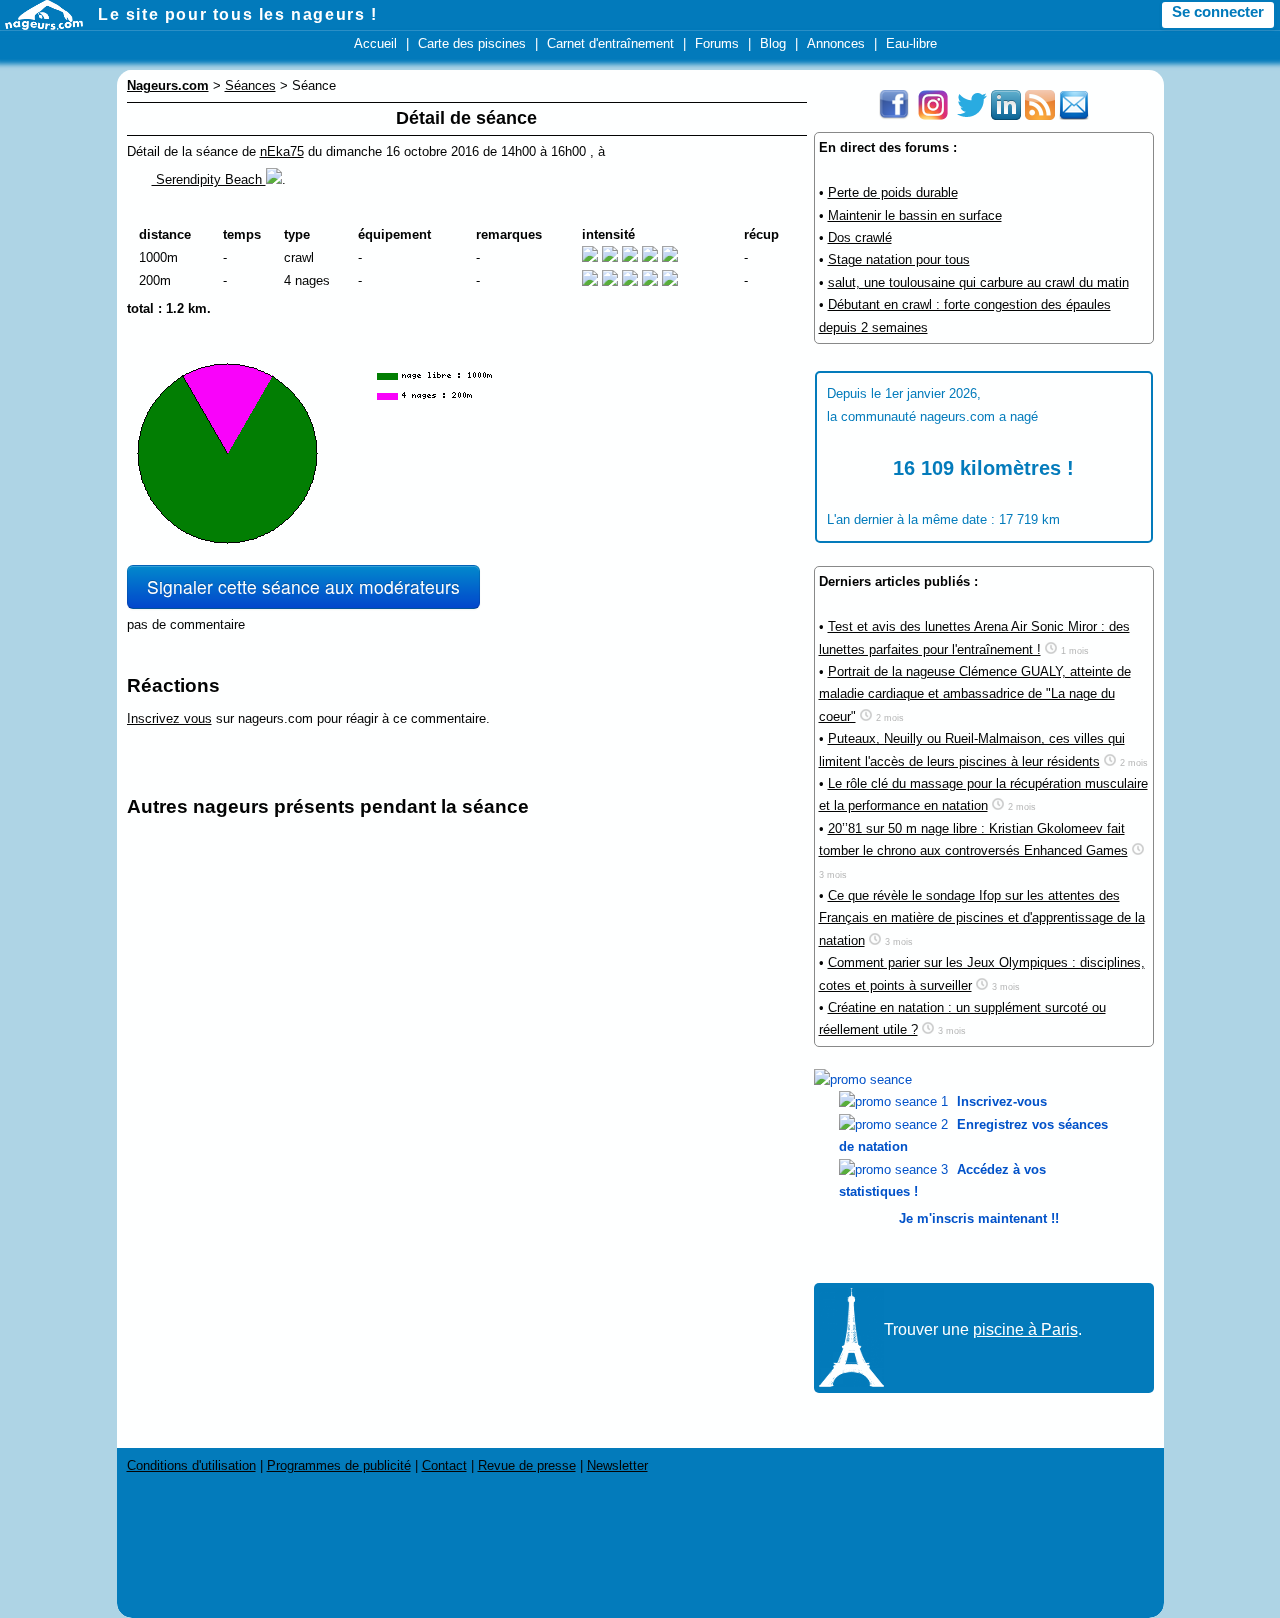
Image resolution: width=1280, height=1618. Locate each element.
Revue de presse (527, 1465)
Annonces (836, 43)
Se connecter (1218, 12)
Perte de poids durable (893, 192)
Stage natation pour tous (899, 259)
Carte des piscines (472, 43)
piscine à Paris (1025, 1329)
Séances (250, 85)
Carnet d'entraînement (610, 43)
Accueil (375, 43)
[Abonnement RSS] (1040, 115)
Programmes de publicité (339, 1465)
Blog (773, 43)
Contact (444, 1465)
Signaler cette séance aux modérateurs (303, 586)
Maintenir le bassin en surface (915, 215)
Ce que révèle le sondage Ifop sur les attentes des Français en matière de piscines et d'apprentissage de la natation (982, 918)
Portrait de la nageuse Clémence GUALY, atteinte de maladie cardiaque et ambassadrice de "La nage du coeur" (975, 694)
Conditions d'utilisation (191, 1465)
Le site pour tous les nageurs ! (238, 14)
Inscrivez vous (169, 718)
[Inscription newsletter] (1074, 115)
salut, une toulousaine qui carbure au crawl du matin (978, 282)
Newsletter (617, 1465)
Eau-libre (911, 43)
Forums (717, 43)
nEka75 (282, 151)
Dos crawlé (860, 237)
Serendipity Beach (209, 179)
